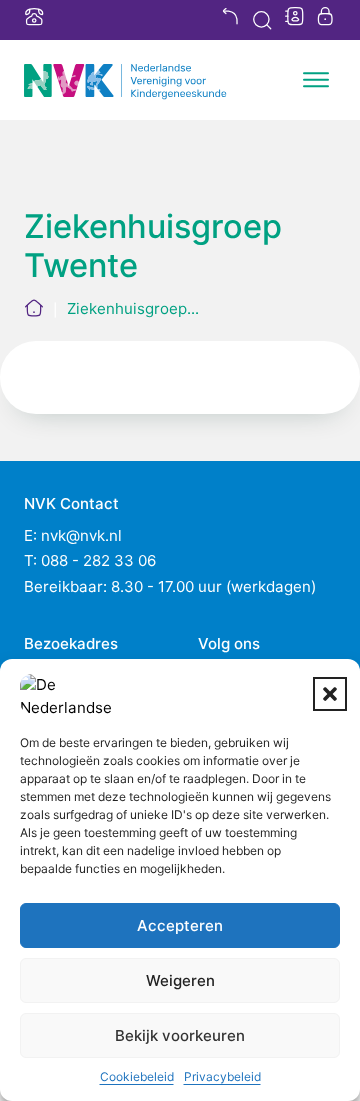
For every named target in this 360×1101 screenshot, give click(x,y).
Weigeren (180, 980)
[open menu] (316, 80)
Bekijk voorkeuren (180, 1035)
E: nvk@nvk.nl (73, 535)
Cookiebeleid (137, 1076)
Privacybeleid (222, 1076)
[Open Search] (262, 20)
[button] (330, 694)
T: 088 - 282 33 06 (90, 560)
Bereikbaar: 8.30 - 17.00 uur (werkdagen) (170, 586)
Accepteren (180, 925)
